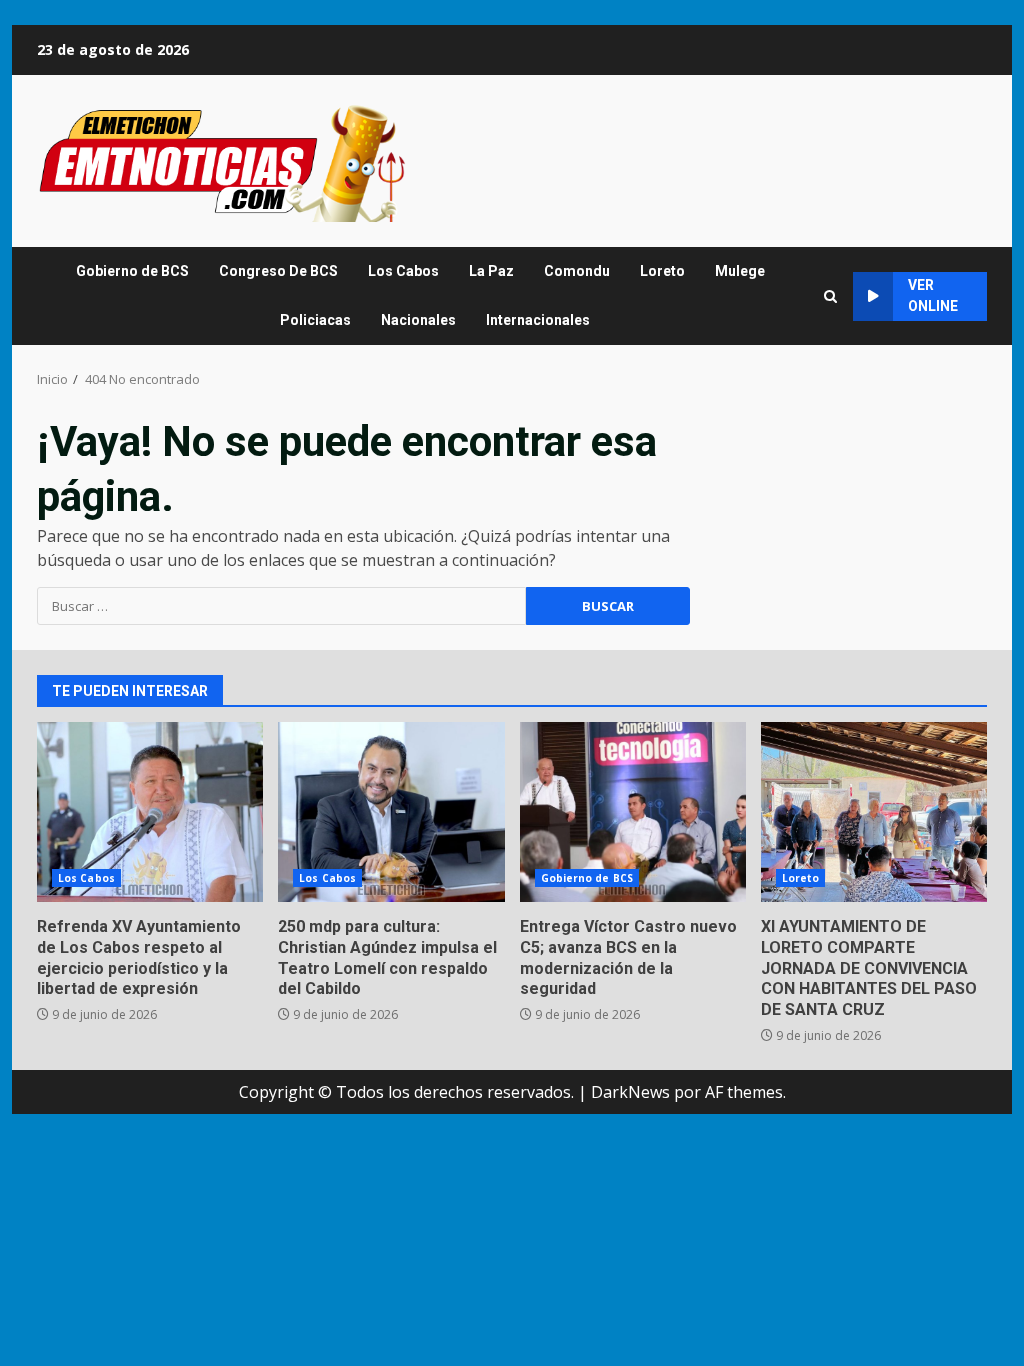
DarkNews (630, 1092)
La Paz (491, 271)
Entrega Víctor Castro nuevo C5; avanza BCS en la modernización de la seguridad (633, 812)
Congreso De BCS (278, 271)
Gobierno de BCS (132, 271)
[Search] (830, 296)
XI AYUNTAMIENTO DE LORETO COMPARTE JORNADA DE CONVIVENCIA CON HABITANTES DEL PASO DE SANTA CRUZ (874, 812)
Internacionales (538, 320)
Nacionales (418, 320)
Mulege (740, 271)
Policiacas (315, 320)
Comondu (577, 271)
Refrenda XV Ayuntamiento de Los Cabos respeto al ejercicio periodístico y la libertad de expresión (150, 812)
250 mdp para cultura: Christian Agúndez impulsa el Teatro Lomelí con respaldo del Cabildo (391, 812)
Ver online (933, 295)
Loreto (662, 271)
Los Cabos (403, 271)
